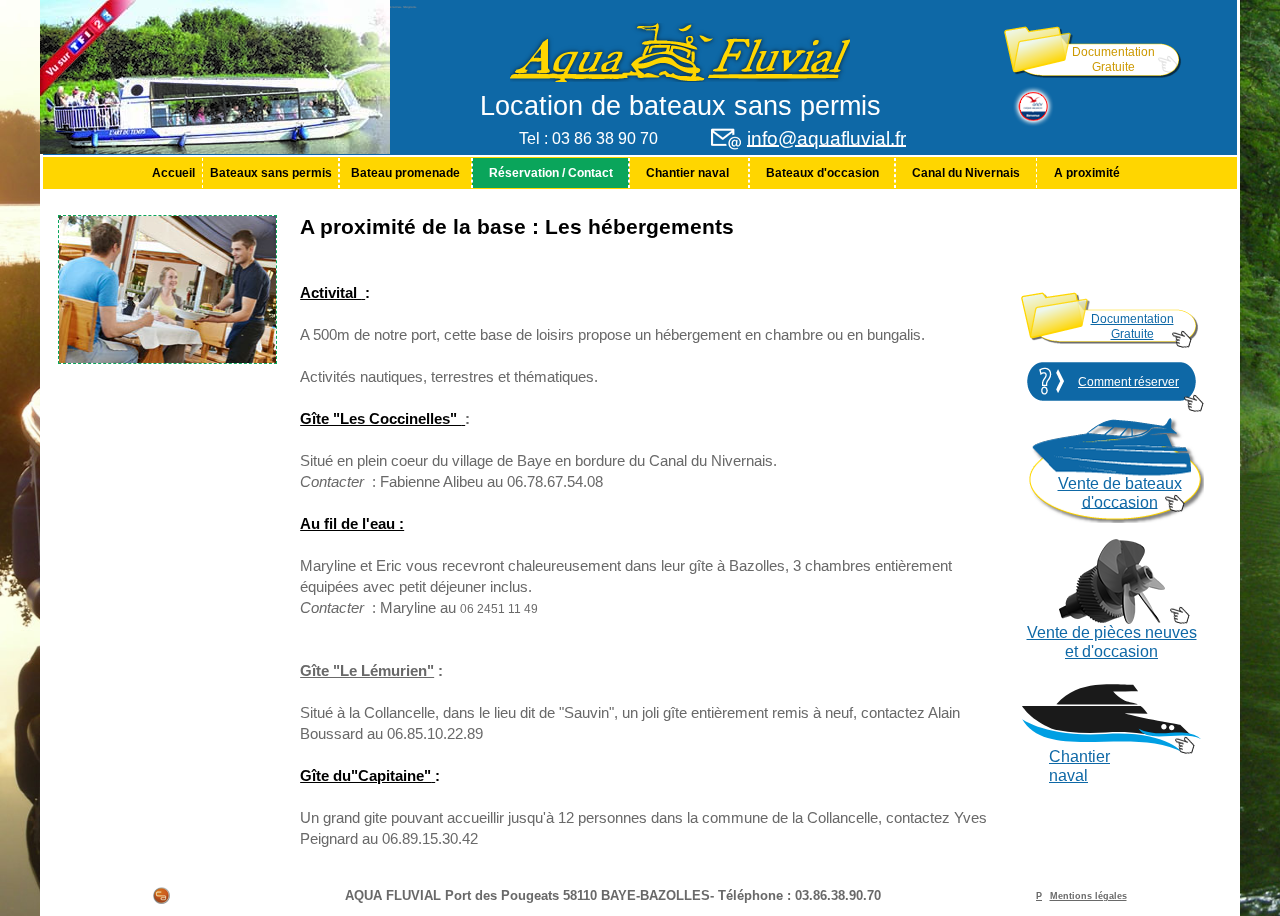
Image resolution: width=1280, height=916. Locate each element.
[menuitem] (173, 173)
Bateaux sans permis (271, 173)
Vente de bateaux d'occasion (1120, 493)
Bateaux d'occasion (822, 173)
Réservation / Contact (551, 173)
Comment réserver (1128, 382)
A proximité (1087, 173)
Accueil (173, 173)
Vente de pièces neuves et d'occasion (1112, 642)
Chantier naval (689, 173)
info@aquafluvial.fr (826, 138)
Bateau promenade (405, 173)
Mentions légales (1088, 896)
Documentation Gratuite (1113, 59)
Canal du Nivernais (966, 173)
